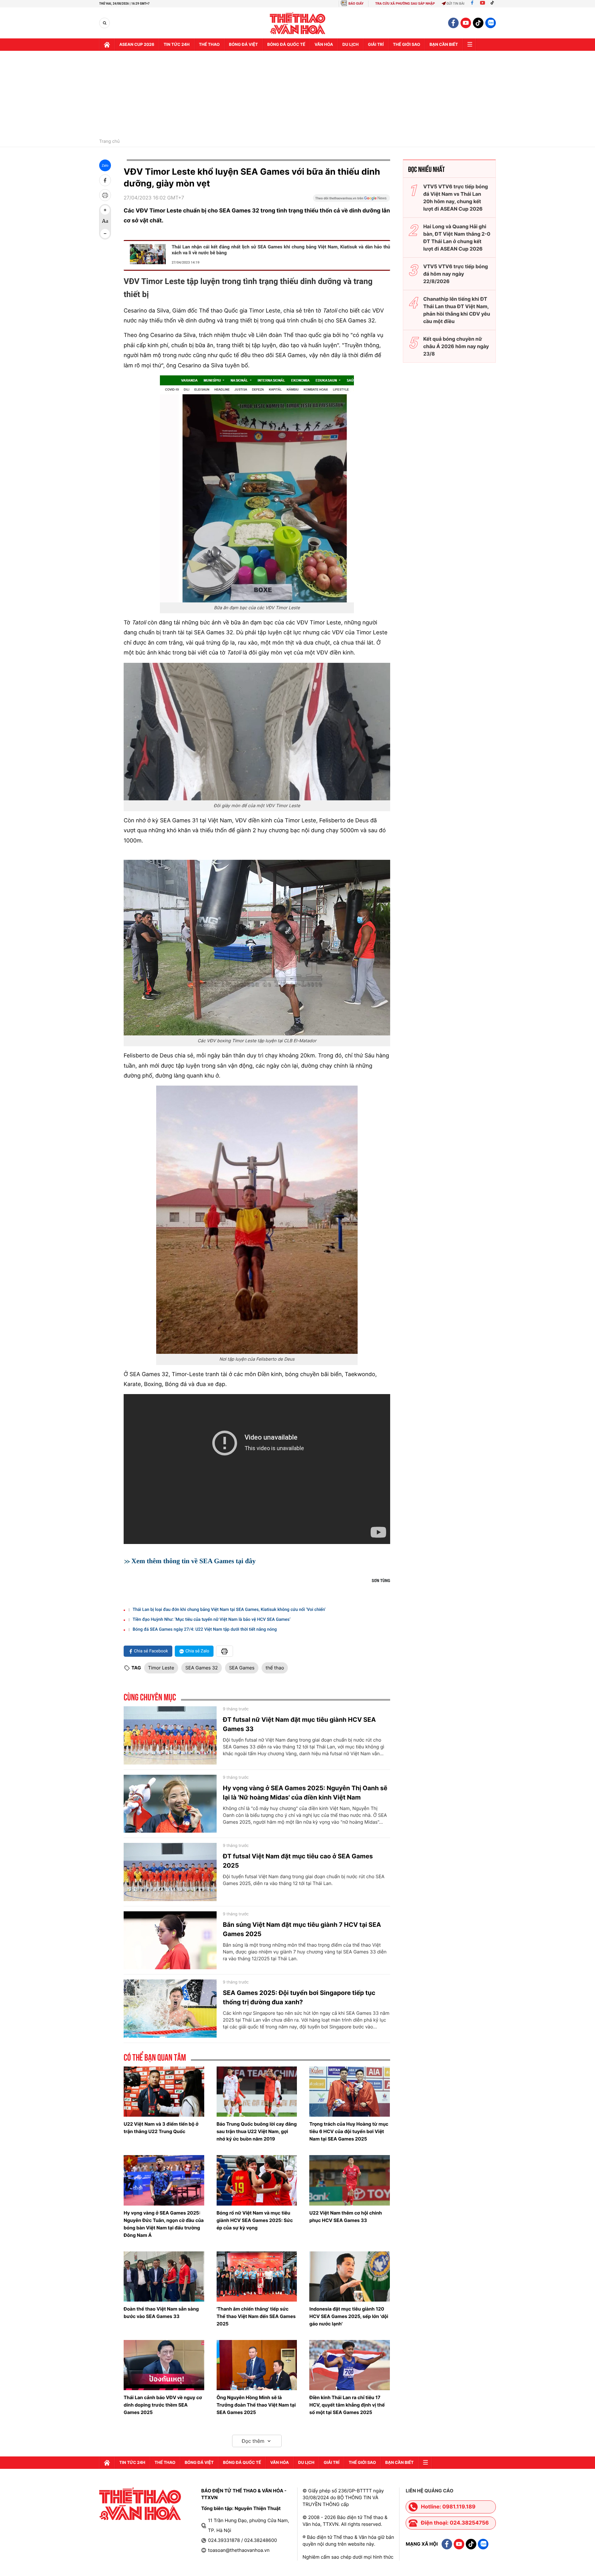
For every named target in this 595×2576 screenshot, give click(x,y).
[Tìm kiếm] (105, 23)
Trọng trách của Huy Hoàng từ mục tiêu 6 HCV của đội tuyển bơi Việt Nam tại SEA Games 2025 (349, 2131)
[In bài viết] (105, 195)
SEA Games (242, 1668)
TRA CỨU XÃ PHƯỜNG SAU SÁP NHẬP (405, 4)
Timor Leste (161, 1668)
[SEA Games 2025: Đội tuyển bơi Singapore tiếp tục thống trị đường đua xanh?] (170, 2009)
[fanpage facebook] (453, 23)
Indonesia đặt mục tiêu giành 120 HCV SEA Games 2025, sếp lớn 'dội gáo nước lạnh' (349, 2316)
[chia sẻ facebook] (105, 180)
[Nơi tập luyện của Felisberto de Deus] (257, 1220)
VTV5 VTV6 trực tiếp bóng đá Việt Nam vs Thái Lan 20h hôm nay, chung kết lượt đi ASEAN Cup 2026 (456, 198)
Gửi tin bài (456, 4)
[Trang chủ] (107, 45)
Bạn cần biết (444, 45)
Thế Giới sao (407, 45)
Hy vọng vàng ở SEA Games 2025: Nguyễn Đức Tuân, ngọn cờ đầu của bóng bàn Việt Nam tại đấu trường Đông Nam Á (164, 2224)
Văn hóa (324, 45)
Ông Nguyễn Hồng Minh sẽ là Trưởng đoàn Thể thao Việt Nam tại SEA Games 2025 (256, 2405)
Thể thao (209, 45)
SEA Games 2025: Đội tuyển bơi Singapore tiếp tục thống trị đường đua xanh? (299, 1997)
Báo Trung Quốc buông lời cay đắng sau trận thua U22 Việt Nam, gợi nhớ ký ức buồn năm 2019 (257, 2131)
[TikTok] (494, 4)
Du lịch (350, 45)
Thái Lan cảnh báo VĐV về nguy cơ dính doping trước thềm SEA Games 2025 (163, 2405)
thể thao (275, 1668)
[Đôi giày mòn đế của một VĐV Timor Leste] (257, 732)
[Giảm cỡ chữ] (105, 234)
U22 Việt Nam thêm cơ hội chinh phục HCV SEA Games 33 (346, 2217)
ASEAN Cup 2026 (137, 45)
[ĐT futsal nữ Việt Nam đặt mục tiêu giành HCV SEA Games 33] (170, 1735)
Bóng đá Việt (243, 45)
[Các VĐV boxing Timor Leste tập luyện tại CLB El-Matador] (257, 948)
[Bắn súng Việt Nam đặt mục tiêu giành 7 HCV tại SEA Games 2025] (170, 1940)
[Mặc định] (105, 222)
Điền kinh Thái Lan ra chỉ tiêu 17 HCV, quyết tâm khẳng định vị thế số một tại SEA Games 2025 (347, 2405)
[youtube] (466, 23)
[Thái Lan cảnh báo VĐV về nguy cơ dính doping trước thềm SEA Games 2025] (164, 2365)
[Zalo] (491, 23)
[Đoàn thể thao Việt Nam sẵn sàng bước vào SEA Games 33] (164, 2276)
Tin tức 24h (177, 45)
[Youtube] (483, 4)
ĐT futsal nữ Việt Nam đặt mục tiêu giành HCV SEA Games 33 (299, 1724)
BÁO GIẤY (356, 4)
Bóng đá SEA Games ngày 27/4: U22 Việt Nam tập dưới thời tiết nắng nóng (205, 1629)
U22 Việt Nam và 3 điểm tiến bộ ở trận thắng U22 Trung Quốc (161, 2128)
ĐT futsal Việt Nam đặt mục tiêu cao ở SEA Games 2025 (298, 1861)
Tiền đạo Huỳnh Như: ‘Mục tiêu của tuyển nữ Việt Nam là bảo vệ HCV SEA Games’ (212, 1620)
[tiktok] (478, 23)
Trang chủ (109, 142)
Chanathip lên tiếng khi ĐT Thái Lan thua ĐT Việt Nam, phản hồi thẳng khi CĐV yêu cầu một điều (457, 310)
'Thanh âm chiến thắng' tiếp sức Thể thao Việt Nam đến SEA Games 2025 (256, 2316)
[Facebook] (472, 4)
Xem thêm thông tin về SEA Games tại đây (194, 1561)
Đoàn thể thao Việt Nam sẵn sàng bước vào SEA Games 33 (161, 2313)
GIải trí (376, 45)
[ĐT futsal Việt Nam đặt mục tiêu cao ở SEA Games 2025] (170, 1872)
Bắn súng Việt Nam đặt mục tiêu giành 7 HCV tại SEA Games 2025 (302, 1929)
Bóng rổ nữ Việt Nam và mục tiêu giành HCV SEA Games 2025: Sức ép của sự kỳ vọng (255, 2220)
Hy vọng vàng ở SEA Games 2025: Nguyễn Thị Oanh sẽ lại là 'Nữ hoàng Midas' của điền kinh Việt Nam (305, 1793)
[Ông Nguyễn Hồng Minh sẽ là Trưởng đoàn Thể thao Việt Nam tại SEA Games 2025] (257, 2365)
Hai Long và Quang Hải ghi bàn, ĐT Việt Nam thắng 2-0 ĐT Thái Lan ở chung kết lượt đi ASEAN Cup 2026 (457, 238)
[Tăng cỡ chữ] (105, 210)
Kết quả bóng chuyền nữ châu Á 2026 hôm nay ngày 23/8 (456, 346)
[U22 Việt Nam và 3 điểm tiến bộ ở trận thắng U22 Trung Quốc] (164, 2092)
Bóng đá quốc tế (286, 45)
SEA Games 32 (202, 1668)
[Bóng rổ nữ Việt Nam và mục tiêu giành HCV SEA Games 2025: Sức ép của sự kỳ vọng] (257, 2180)
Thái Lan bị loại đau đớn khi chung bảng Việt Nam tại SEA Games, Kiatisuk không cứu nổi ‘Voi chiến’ (229, 1610)
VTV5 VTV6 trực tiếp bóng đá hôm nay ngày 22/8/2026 (456, 274)
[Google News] (351, 200)
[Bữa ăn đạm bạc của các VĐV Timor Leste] (257, 489)
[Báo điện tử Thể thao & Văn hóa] (298, 23)
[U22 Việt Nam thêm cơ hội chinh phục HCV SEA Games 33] (350, 2180)
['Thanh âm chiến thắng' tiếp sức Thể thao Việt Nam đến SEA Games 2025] (257, 2276)
